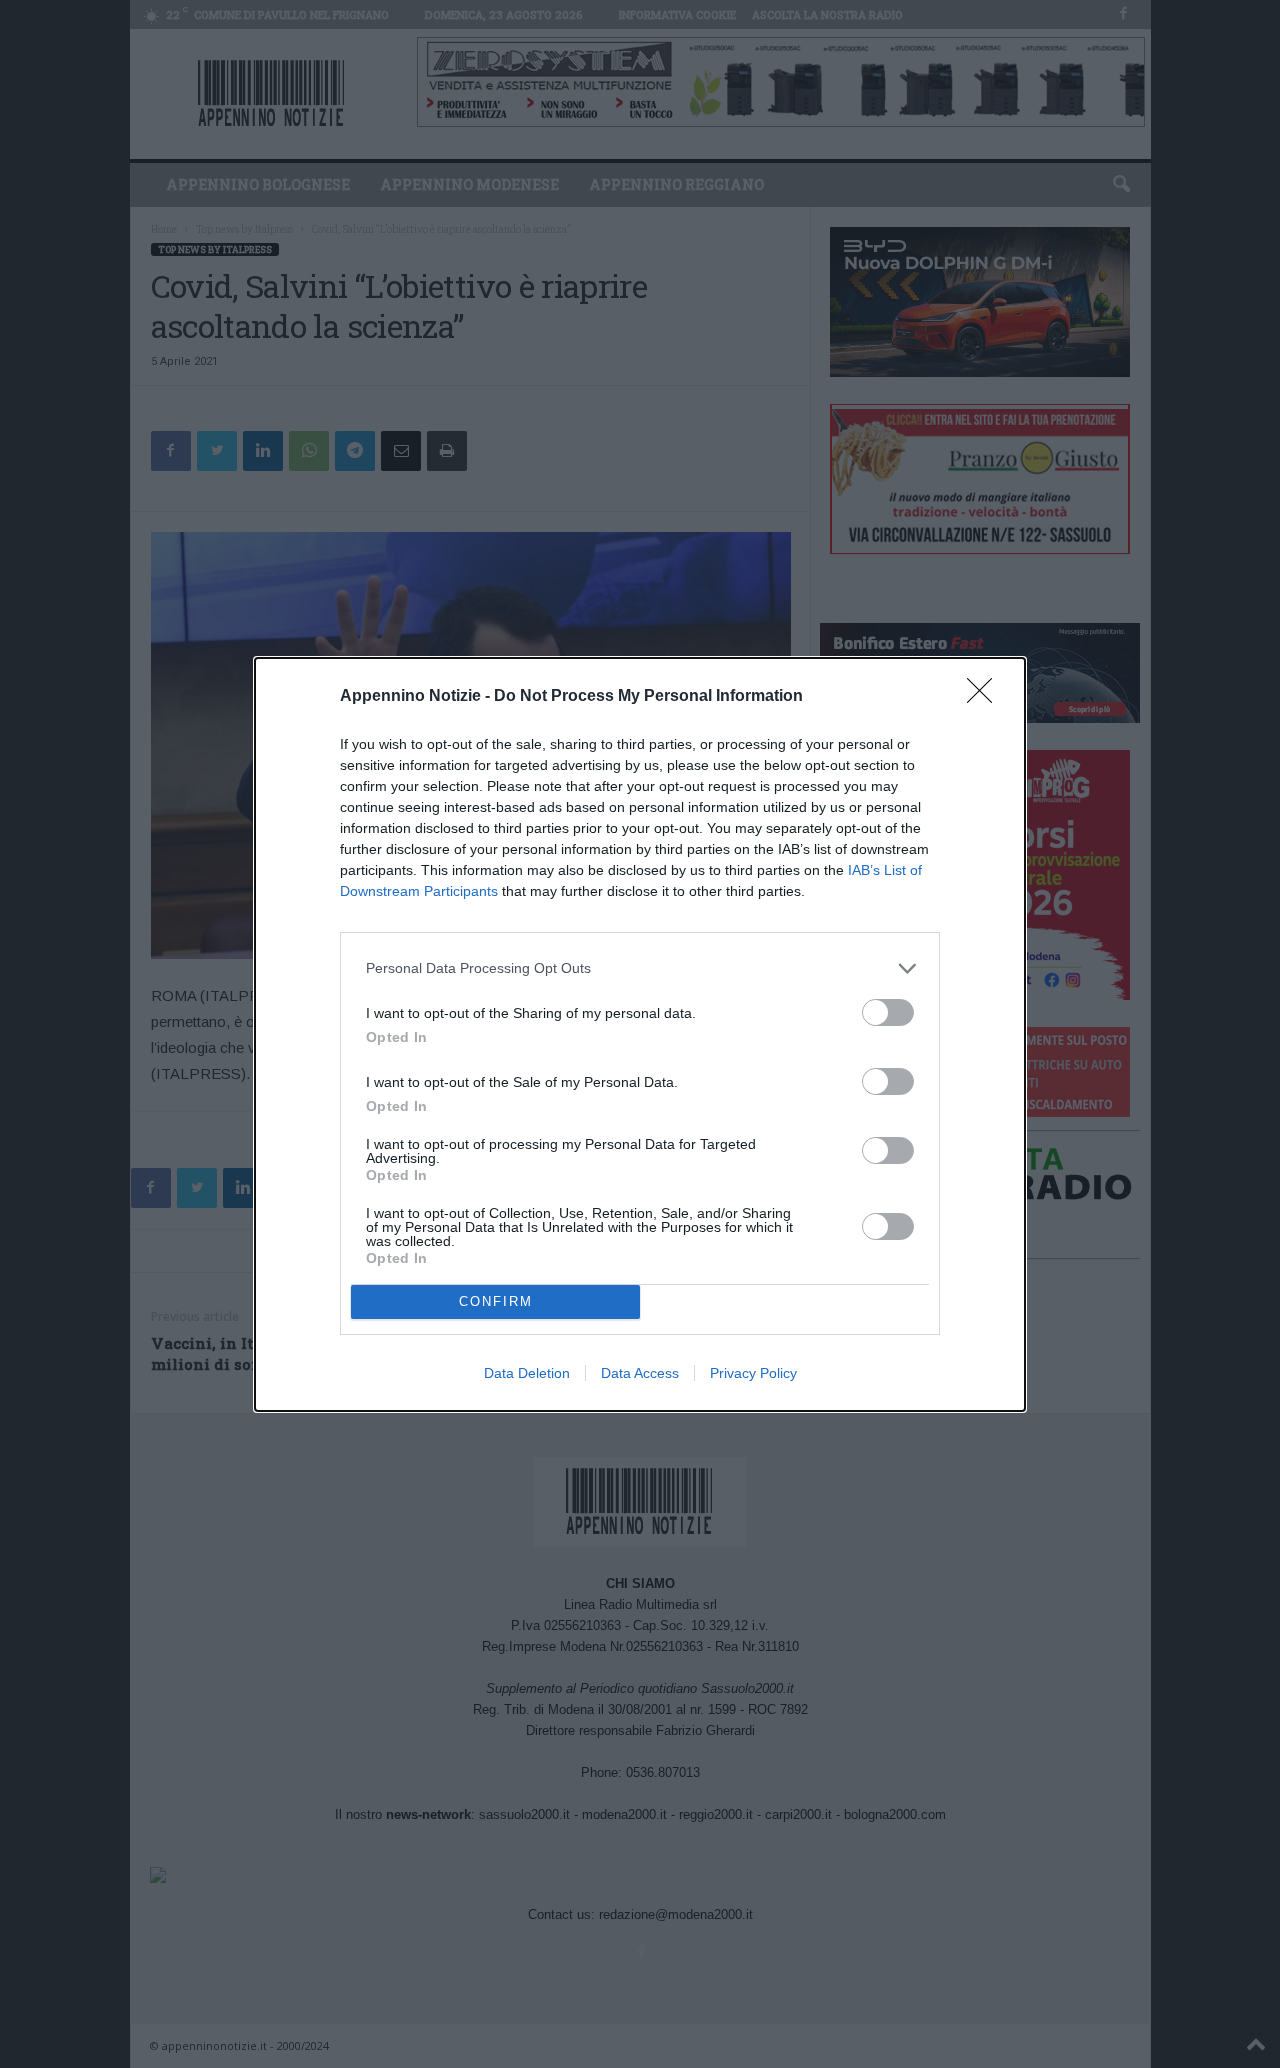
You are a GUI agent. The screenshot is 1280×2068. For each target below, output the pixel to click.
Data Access (640, 1373)
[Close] (986, 697)
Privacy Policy (753, 1373)
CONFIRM (496, 1301)
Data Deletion (527, 1373)
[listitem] (640, 968)
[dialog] (640, 1034)
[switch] (888, 1012)
